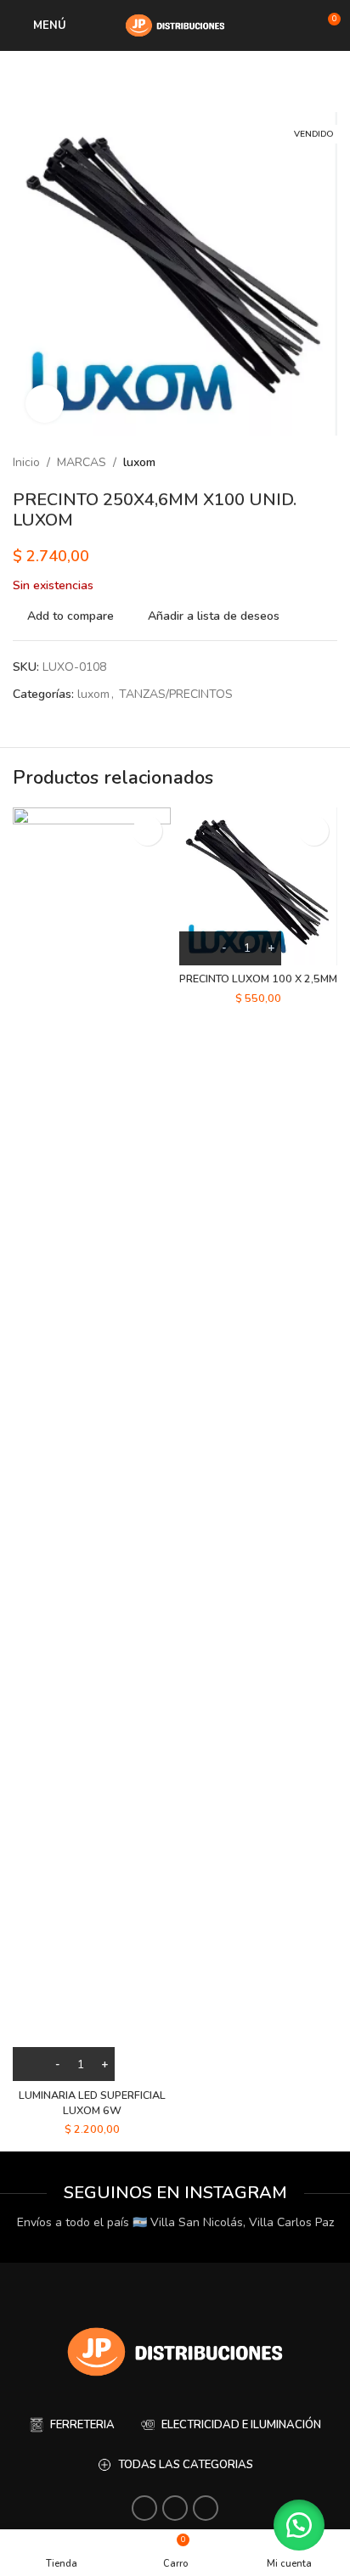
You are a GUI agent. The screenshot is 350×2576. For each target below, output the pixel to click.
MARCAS (82, 462)
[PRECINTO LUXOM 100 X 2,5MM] (258, 886)
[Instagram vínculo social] (144, 2508)
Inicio (26, 462)
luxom (139, 462)
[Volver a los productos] (307, 463)
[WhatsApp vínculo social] (175, 2508)
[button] (299, 2525)
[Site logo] (175, 24)
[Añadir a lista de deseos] (147, 831)
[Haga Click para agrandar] (45, 404)
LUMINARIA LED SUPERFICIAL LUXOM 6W (92, 2103)
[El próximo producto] (327, 463)
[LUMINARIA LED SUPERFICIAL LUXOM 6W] (92, 1444)
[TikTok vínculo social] (206, 2508)
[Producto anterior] (286, 463)
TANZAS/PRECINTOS (176, 694)
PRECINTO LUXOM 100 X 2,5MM (258, 979)
